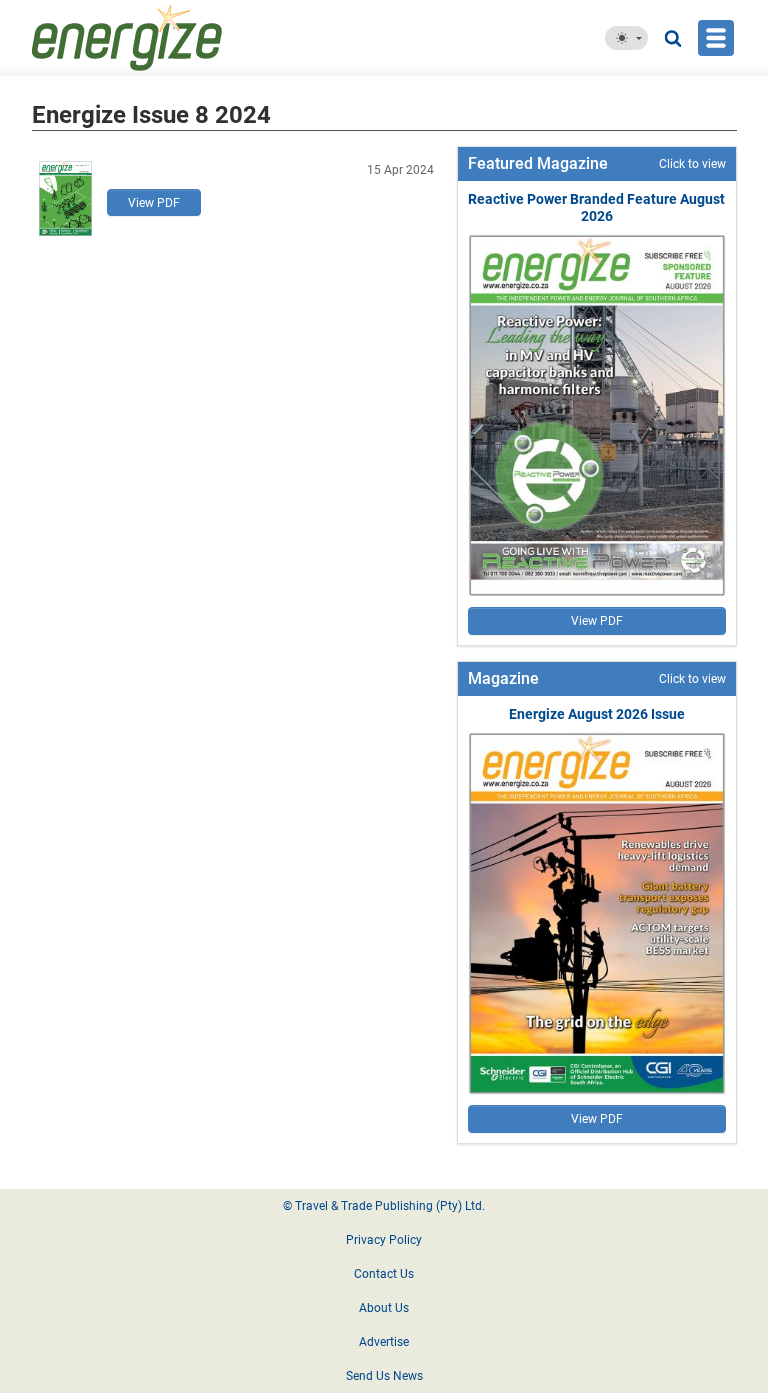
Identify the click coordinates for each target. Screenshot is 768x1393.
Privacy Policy (384, 1240)
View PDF (154, 203)
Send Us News (384, 1376)
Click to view (692, 164)
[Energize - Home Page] (174, 38)
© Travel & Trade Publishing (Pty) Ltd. (384, 1206)
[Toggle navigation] (716, 38)
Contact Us (384, 1274)
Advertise (384, 1342)
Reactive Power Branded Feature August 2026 (596, 207)
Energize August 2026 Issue (597, 714)
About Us (384, 1308)
